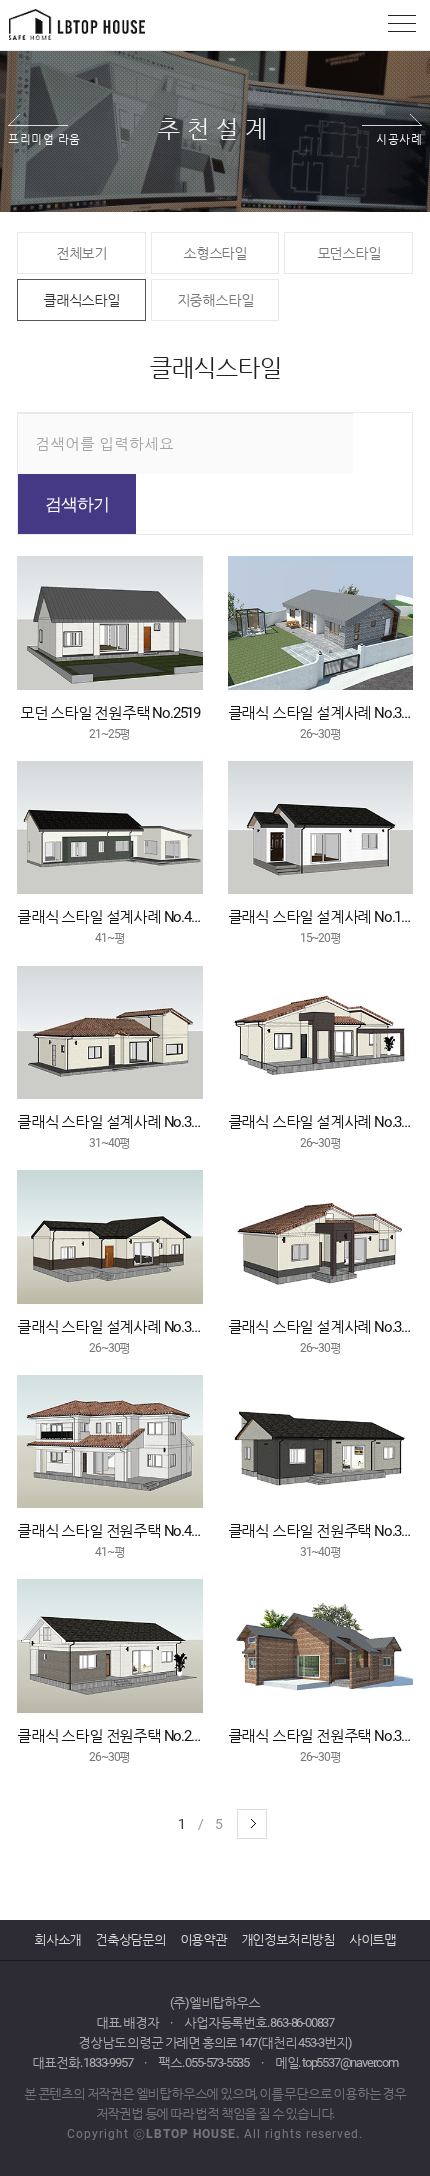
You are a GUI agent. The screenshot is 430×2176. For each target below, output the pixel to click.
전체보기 (81, 253)
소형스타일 (215, 253)
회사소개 (57, 1939)
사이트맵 (372, 1939)
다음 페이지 (252, 1824)
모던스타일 (349, 253)
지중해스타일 (215, 300)
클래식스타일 (81, 300)
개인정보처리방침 (288, 1939)
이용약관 (203, 1939)
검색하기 (77, 504)
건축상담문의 (130, 1939)
